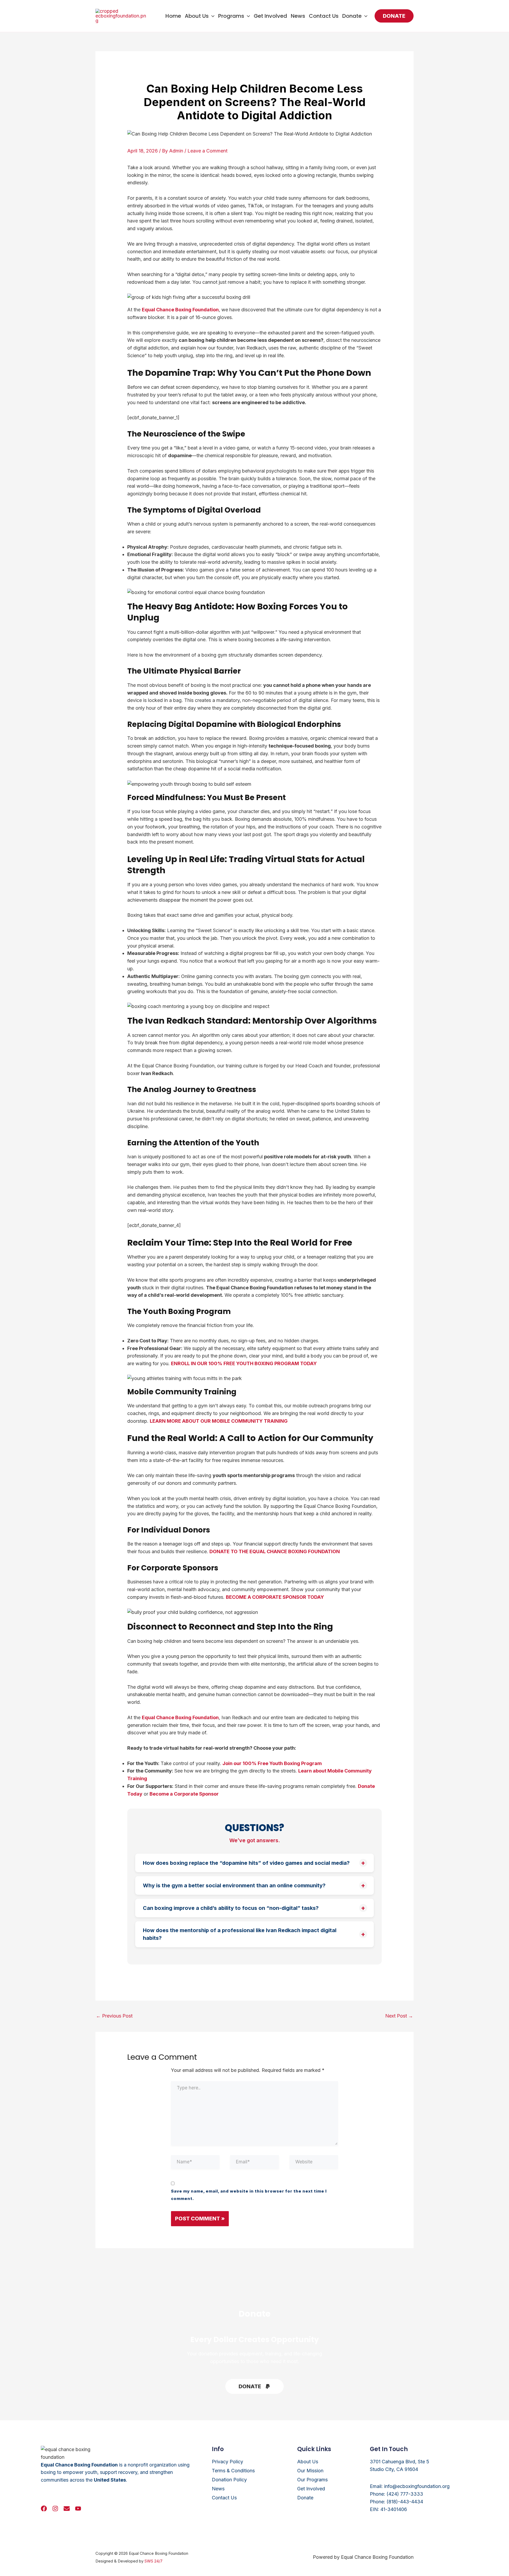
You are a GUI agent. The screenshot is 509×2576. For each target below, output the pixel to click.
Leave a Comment (207, 151)
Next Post (399, 2016)
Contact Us (324, 16)
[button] (212, 16)
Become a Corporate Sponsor (184, 1794)
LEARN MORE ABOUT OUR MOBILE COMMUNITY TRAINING (219, 1421)
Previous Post (114, 2016)
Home (173, 16)
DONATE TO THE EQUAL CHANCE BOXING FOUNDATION (275, 1551)
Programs (231, 16)
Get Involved (270, 16)
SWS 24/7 (153, 2561)
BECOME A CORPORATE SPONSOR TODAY (275, 1597)
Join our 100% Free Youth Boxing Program (272, 1763)
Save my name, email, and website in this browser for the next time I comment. (249, 2195)
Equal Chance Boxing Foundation (180, 310)
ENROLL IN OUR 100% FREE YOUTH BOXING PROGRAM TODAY (244, 1363)
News (298, 16)
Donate (352, 16)
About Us (197, 16)
